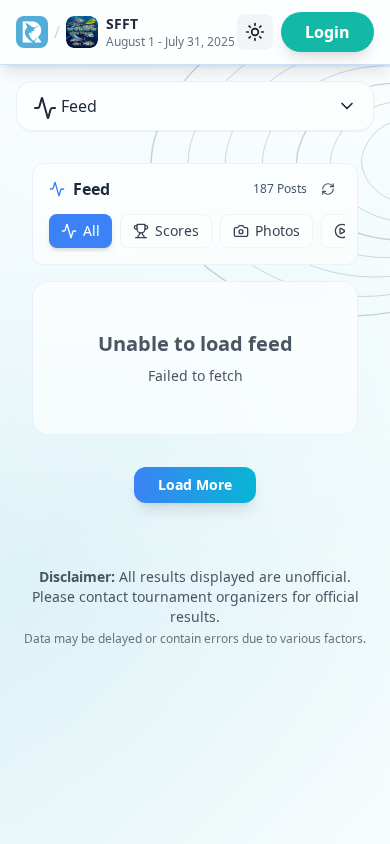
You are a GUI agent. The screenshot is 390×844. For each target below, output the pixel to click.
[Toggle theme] (255, 32)
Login (327, 32)
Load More (195, 484)
